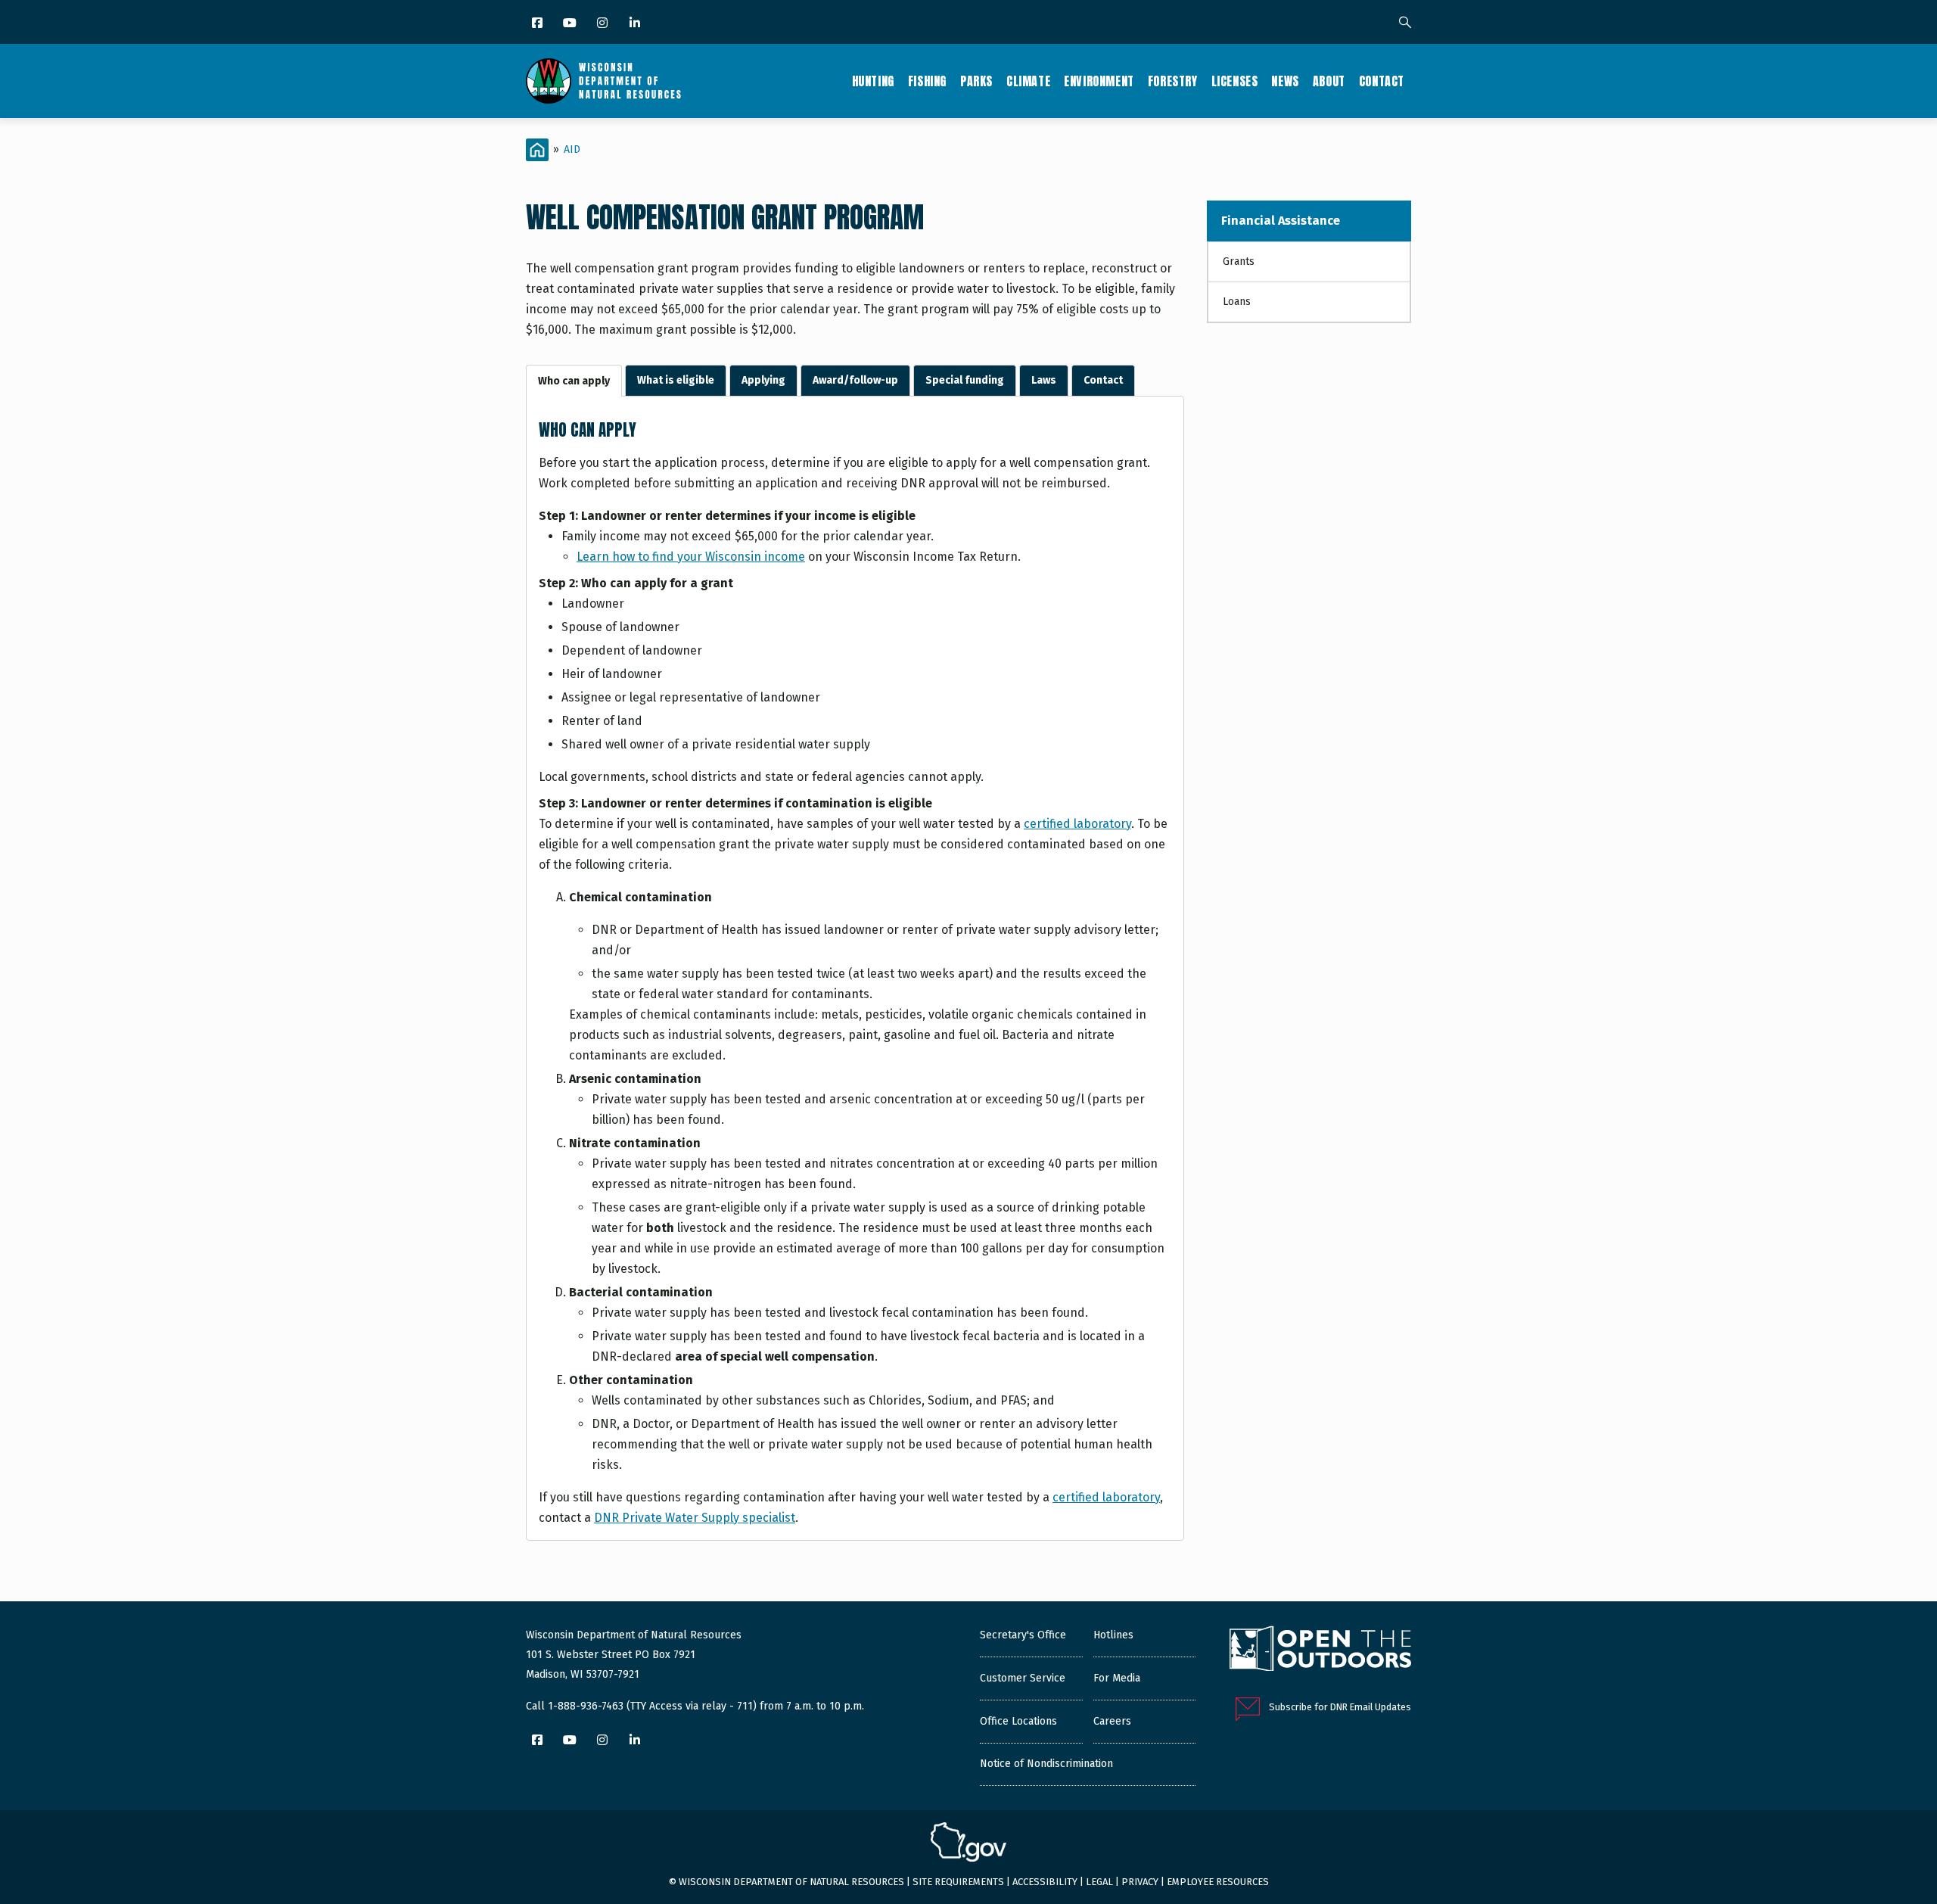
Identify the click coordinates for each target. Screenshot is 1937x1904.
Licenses (1235, 81)
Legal (1099, 1882)
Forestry (1173, 81)
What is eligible (676, 380)
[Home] (603, 81)
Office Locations (1018, 1721)
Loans (1237, 302)
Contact (1382, 81)
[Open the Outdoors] (1320, 1650)
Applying (763, 380)
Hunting (873, 81)
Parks (976, 81)
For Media (1117, 1678)
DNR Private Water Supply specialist (695, 1518)
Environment (1099, 81)
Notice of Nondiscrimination (1046, 1764)
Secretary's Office (1023, 1635)
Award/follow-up (855, 380)
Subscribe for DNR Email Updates (1340, 1707)
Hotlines (1113, 1635)
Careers (1112, 1721)
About (1329, 81)
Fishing (927, 81)
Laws (1044, 380)
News (1285, 81)
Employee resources (1218, 1882)
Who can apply (574, 381)
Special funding (965, 380)
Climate (1028, 81)
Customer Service (1023, 1678)
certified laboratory (1077, 824)
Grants (1239, 261)
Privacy (1140, 1882)
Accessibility (1045, 1882)
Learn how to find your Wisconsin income (691, 557)
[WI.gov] (968, 1844)
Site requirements (958, 1882)
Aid (572, 149)
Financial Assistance (1281, 221)
